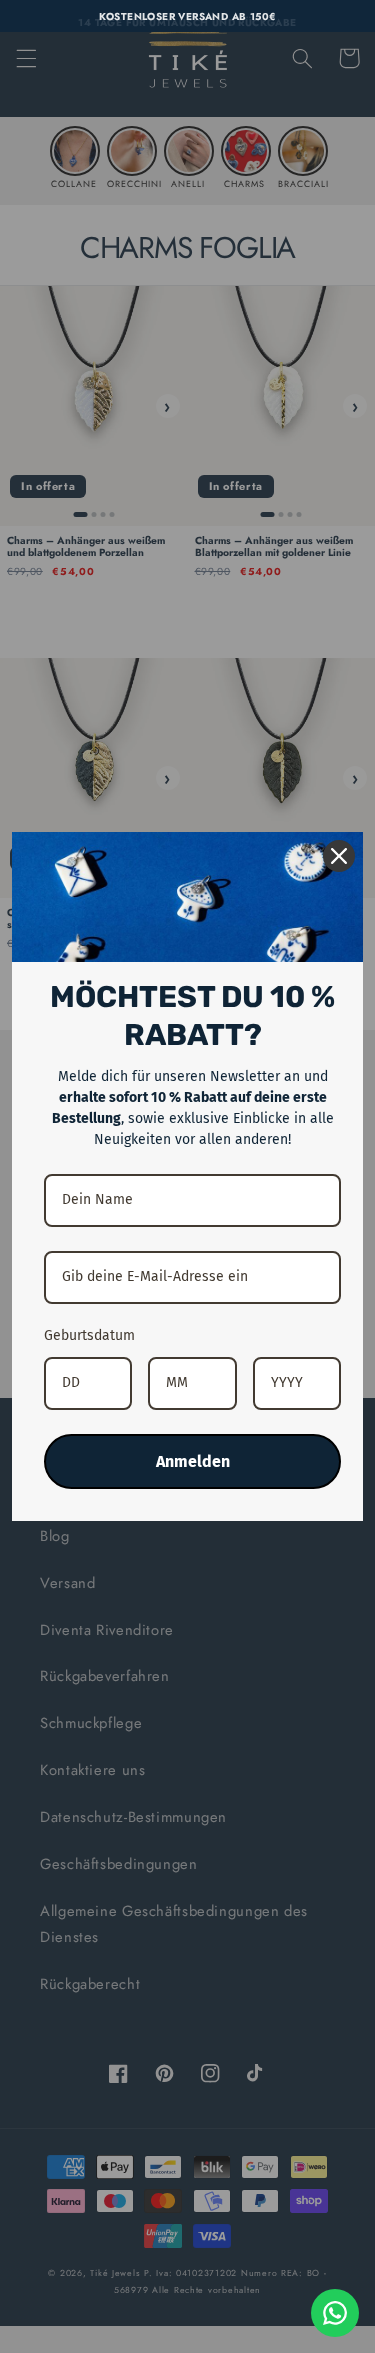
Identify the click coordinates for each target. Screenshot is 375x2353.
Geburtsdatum (89, 1335)
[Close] (339, 856)
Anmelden (193, 1461)
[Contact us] (335, 2313)
